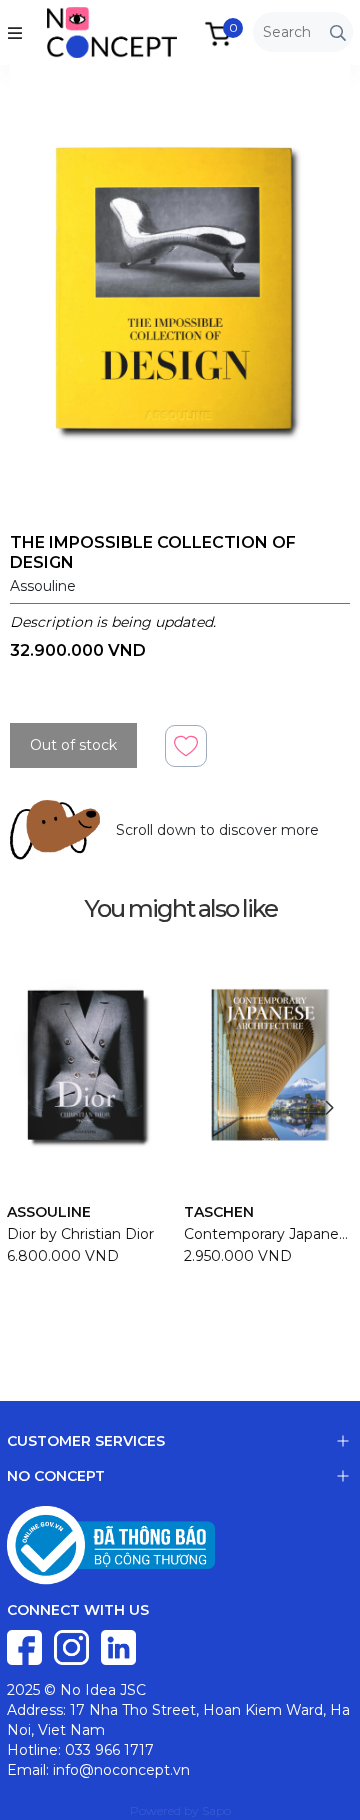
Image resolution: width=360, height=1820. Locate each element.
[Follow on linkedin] (118, 1646)
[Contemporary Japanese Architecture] (268, 1064)
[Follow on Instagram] (73, 1646)
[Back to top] (325, 1785)
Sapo (216, 1810)
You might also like (180, 908)
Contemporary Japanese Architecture (268, 1234)
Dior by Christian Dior (80, 1234)
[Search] (338, 32)
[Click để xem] (180, 291)
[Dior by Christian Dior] (91, 1064)
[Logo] (92, 31)
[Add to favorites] (186, 745)
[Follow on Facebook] (26, 1646)
